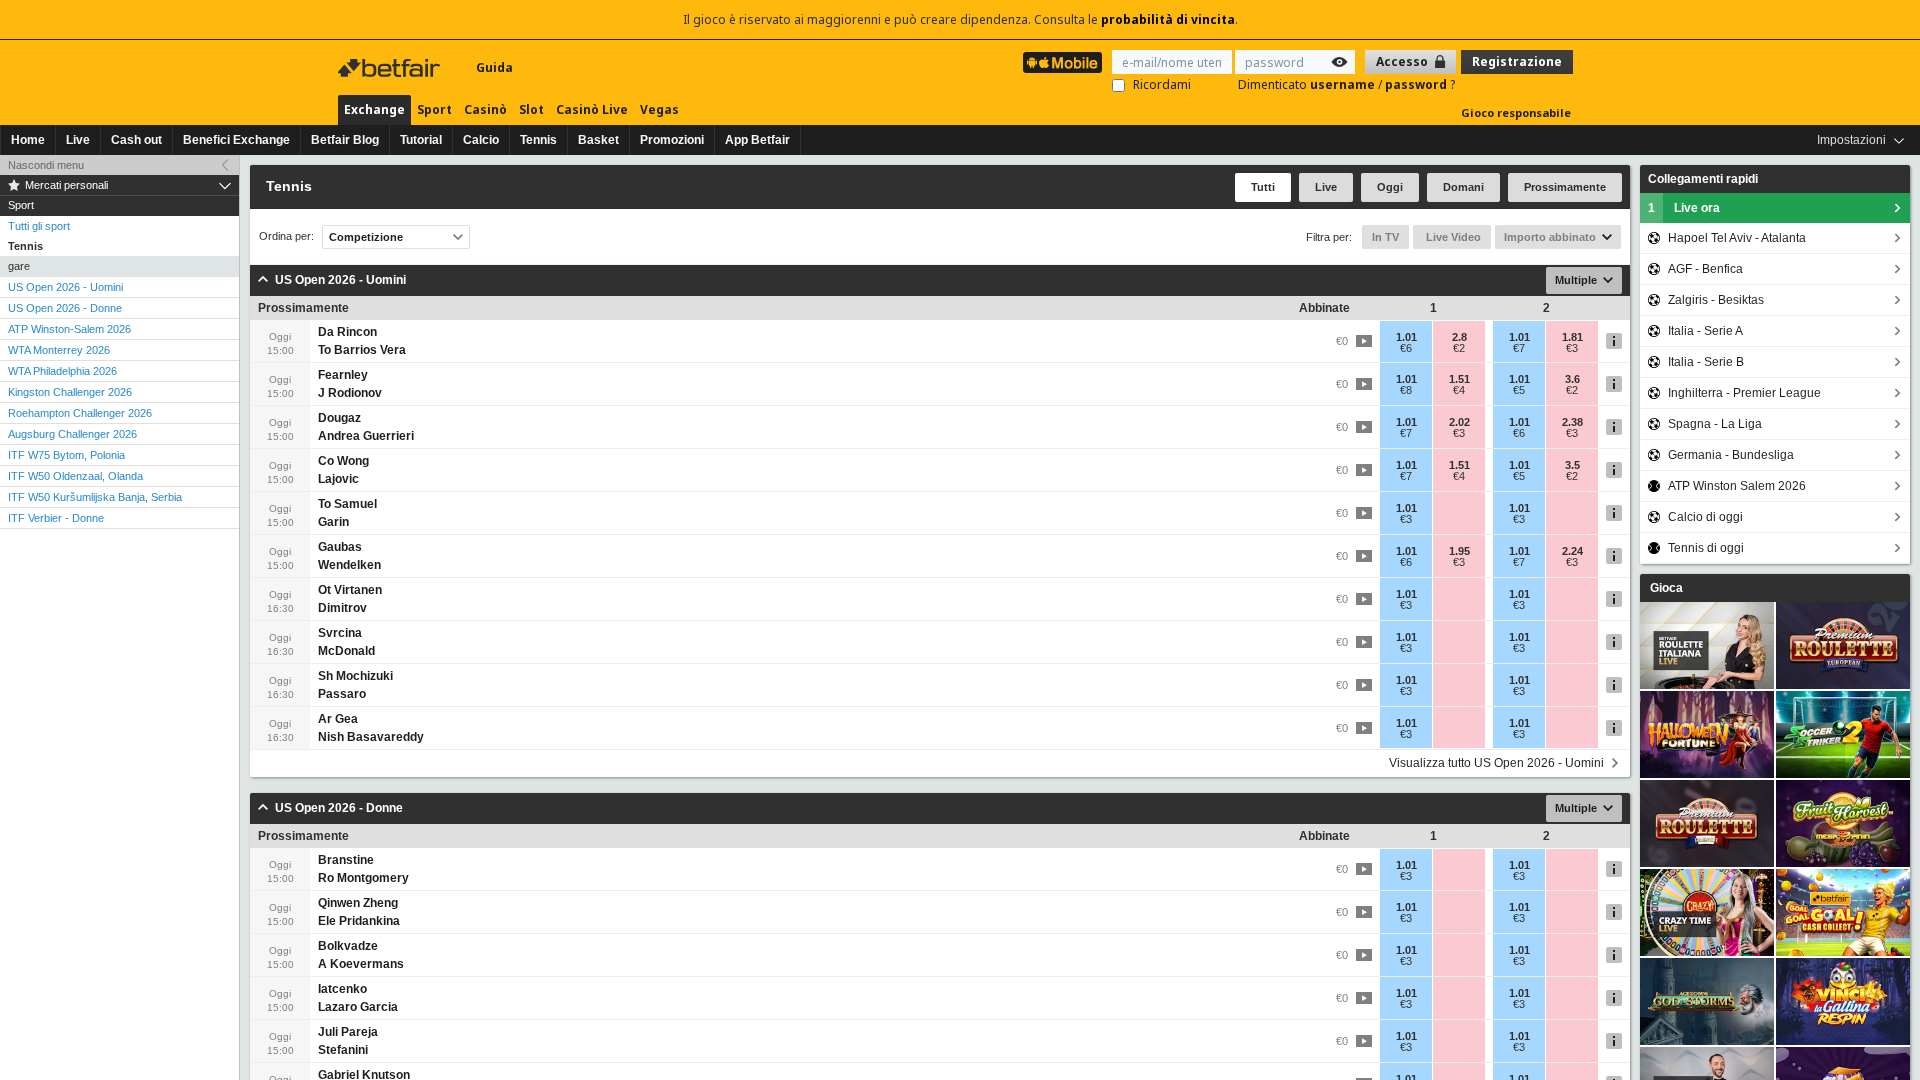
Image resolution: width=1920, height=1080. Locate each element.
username (1344, 84)
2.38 (1572, 422)
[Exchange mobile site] (1062, 62)
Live (78, 140)
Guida (494, 67)
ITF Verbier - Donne (56, 518)
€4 (1459, 390)
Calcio (481, 140)
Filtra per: (1329, 237)
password (1417, 84)
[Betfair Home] (391, 68)
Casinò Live (592, 109)
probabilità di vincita (1168, 19)
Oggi (1390, 187)
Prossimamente (1565, 187)
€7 (1519, 348)
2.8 (1459, 337)
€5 (1519, 390)
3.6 (1572, 379)
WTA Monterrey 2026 (59, 350)
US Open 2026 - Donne (65, 308)
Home (28, 140)
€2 (1459, 348)
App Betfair (757, 140)
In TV (1385, 237)
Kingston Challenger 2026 (70, 392)
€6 (1406, 348)
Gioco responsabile (1516, 112)
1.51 (1459, 379)
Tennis (538, 140)
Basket (598, 140)
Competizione (366, 237)
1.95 (1459, 551)
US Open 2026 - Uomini (65, 287)
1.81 (1572, 337)
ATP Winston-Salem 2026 (69, 329)
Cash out (136, 140)
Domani (1463, 187)
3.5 (1572, 465)
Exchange (374, 109)
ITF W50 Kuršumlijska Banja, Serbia (95, 497)
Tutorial (421, 140)
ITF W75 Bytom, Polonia (66, 455)
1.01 (1406, 337)
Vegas (659, 109)
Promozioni (672, 140)
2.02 (1459, 422)
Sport (434, 109)
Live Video (1452, 237)
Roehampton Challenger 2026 (80, 413)
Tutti (1263, 187)
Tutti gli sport (39, 226)
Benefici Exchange (236, 140)
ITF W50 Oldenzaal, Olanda (75, 476)
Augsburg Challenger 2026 (72, 434)
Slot (531, 109)
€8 (1406, 390)
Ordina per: (286, 236)
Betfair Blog (345, 140)
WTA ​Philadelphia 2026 (62, 371)
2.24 (1572, 551)
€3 (1572, 348)
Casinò (485, 109)
